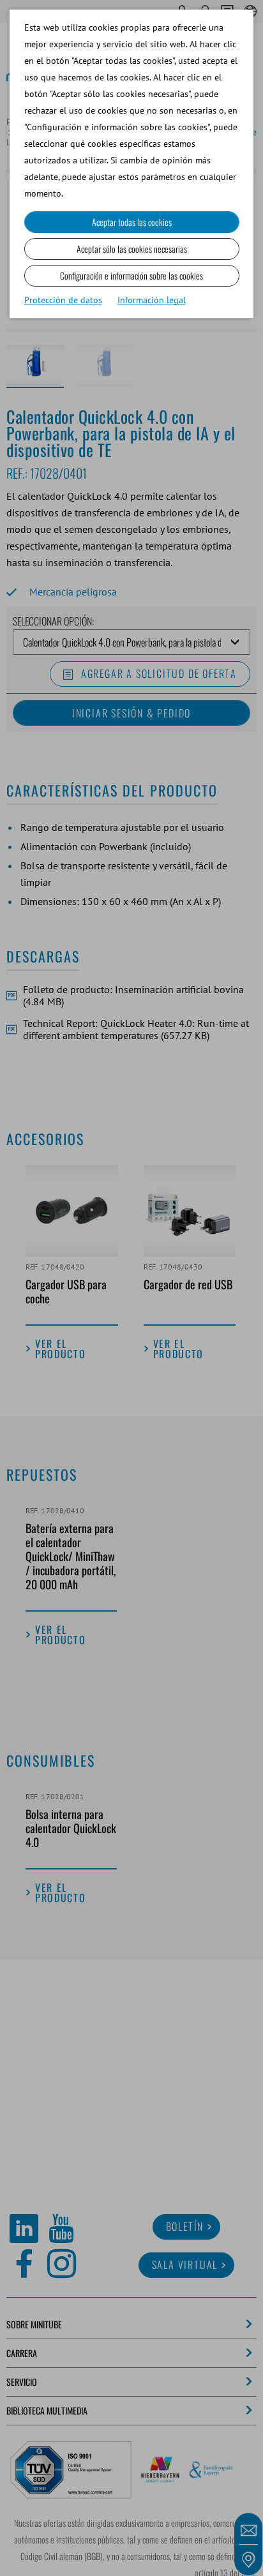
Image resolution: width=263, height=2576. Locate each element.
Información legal (152, 300)
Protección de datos (63, 300)
